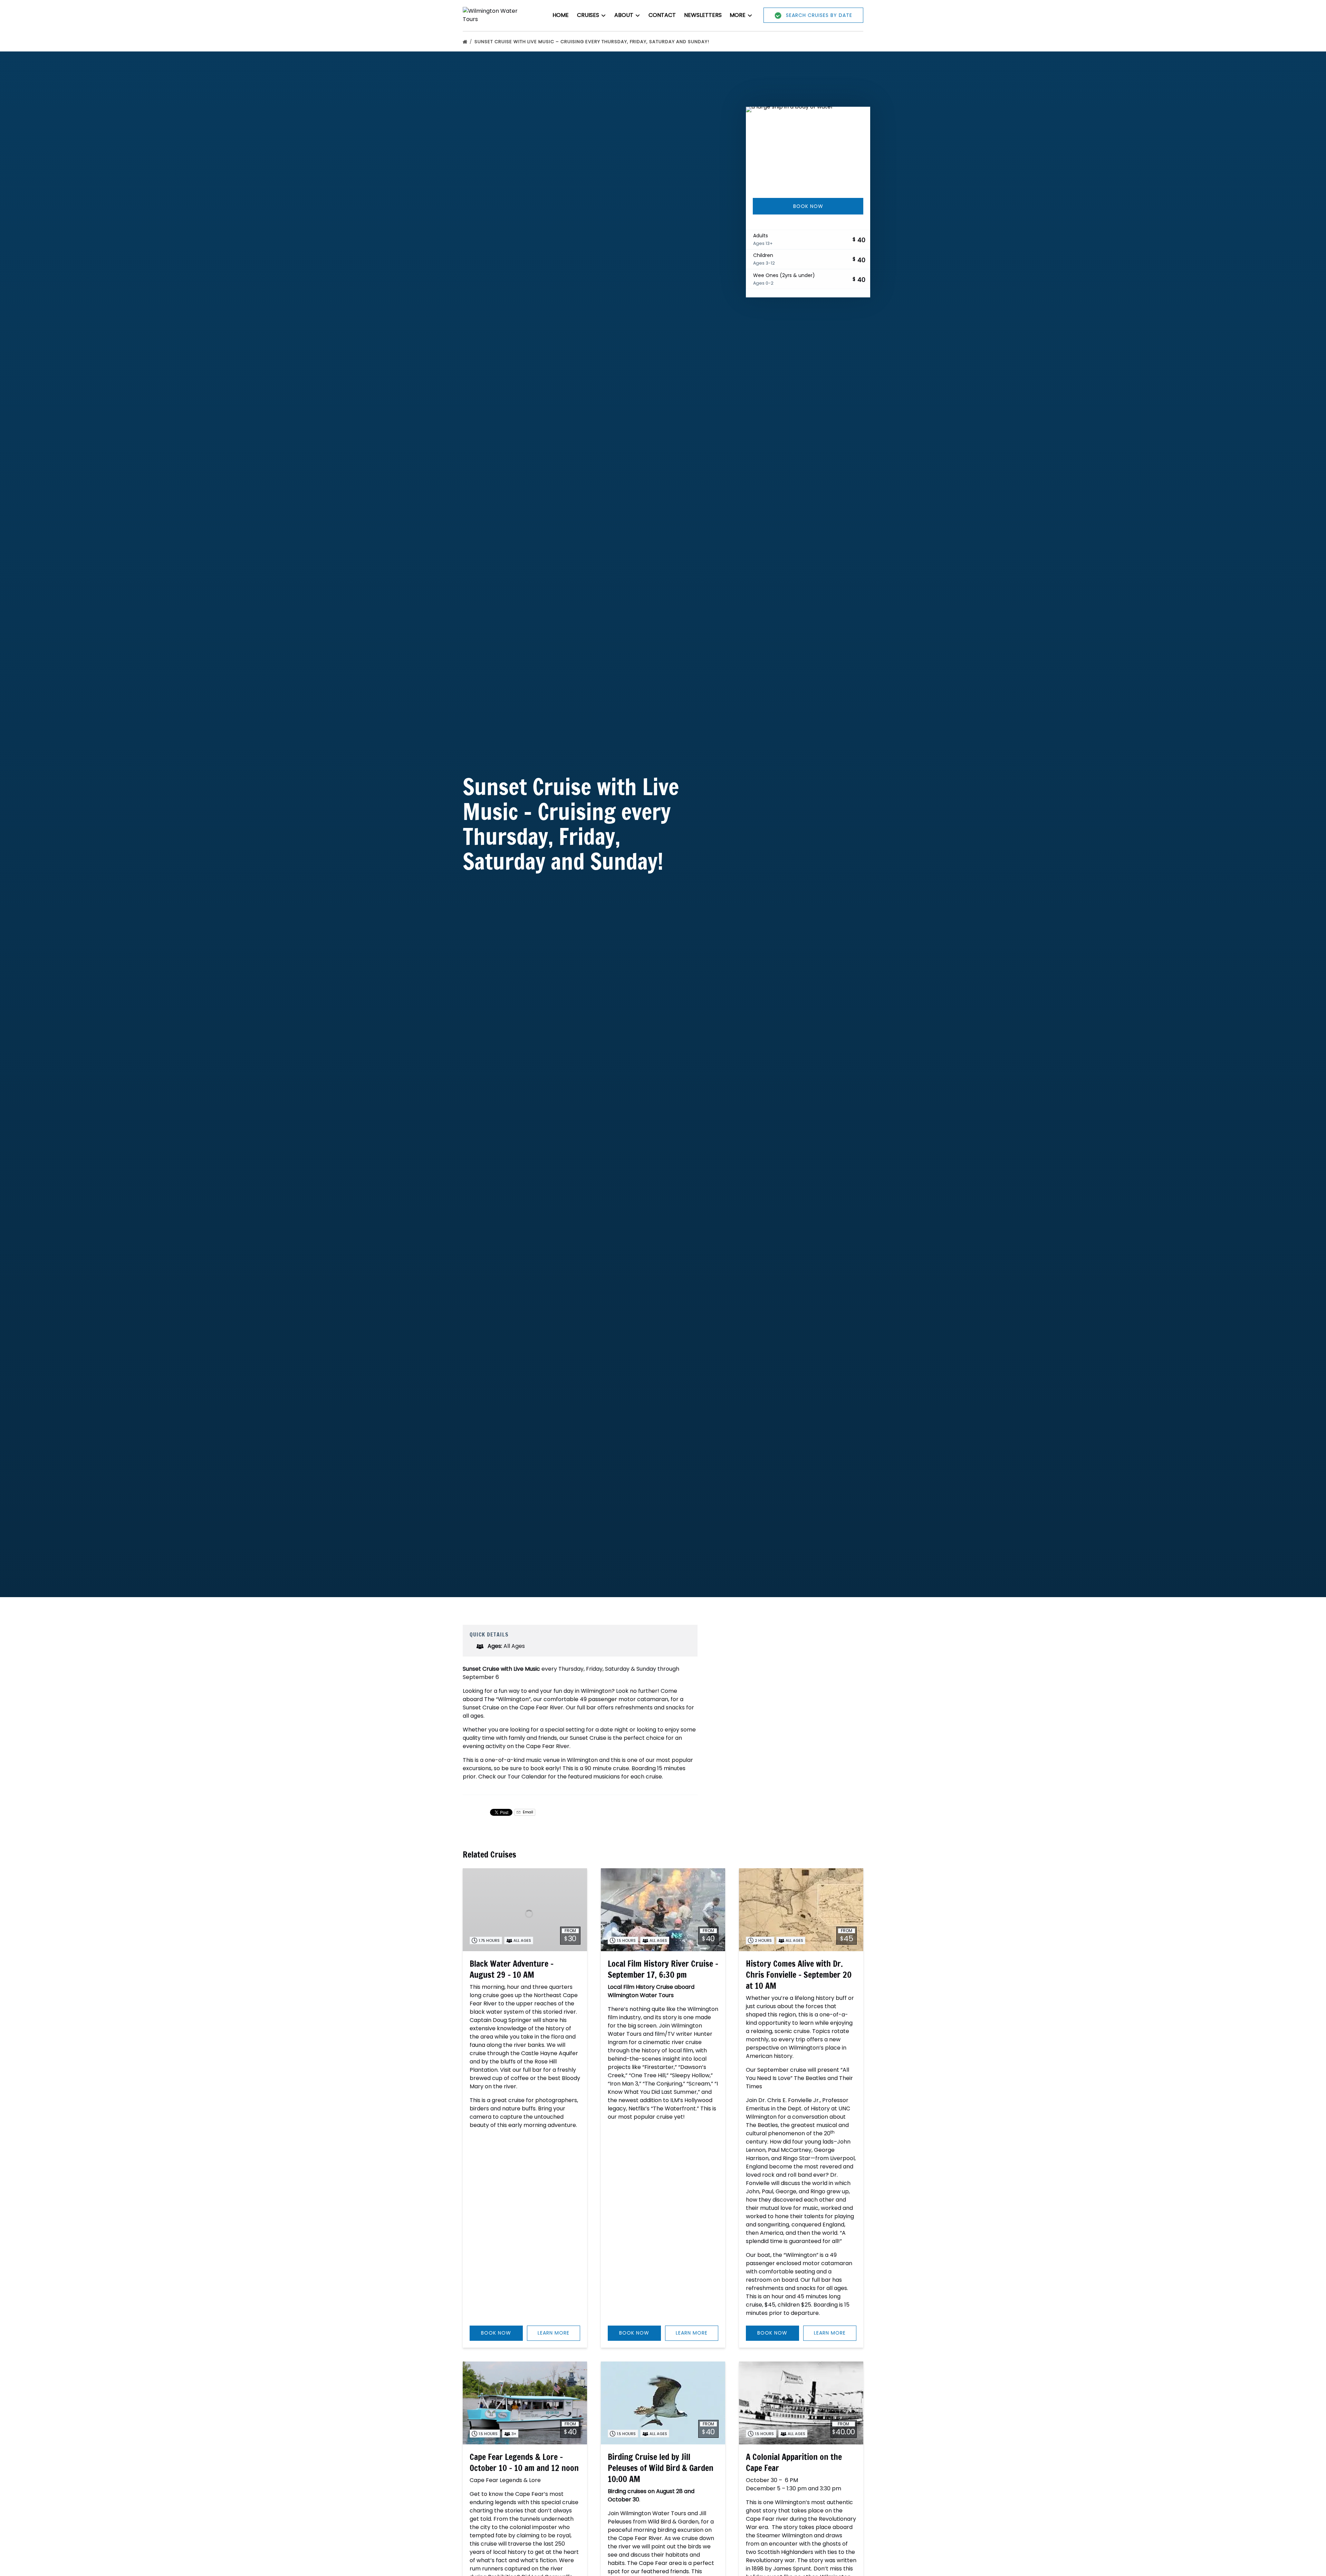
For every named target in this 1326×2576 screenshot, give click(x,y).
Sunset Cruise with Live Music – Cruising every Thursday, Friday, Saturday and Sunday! (593, 42)
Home (561, 15)
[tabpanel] (808, 148)
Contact (662, 15)
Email (527, 1812)
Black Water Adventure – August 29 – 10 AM (512, 1969)
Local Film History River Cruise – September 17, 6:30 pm (663, 1969)
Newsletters (703, 15)
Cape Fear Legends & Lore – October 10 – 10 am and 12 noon (524, 2462)
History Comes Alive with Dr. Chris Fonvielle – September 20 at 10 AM (799, 1975)
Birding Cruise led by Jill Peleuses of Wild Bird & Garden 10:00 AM (661, 2468)
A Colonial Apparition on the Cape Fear (794, 2462)
